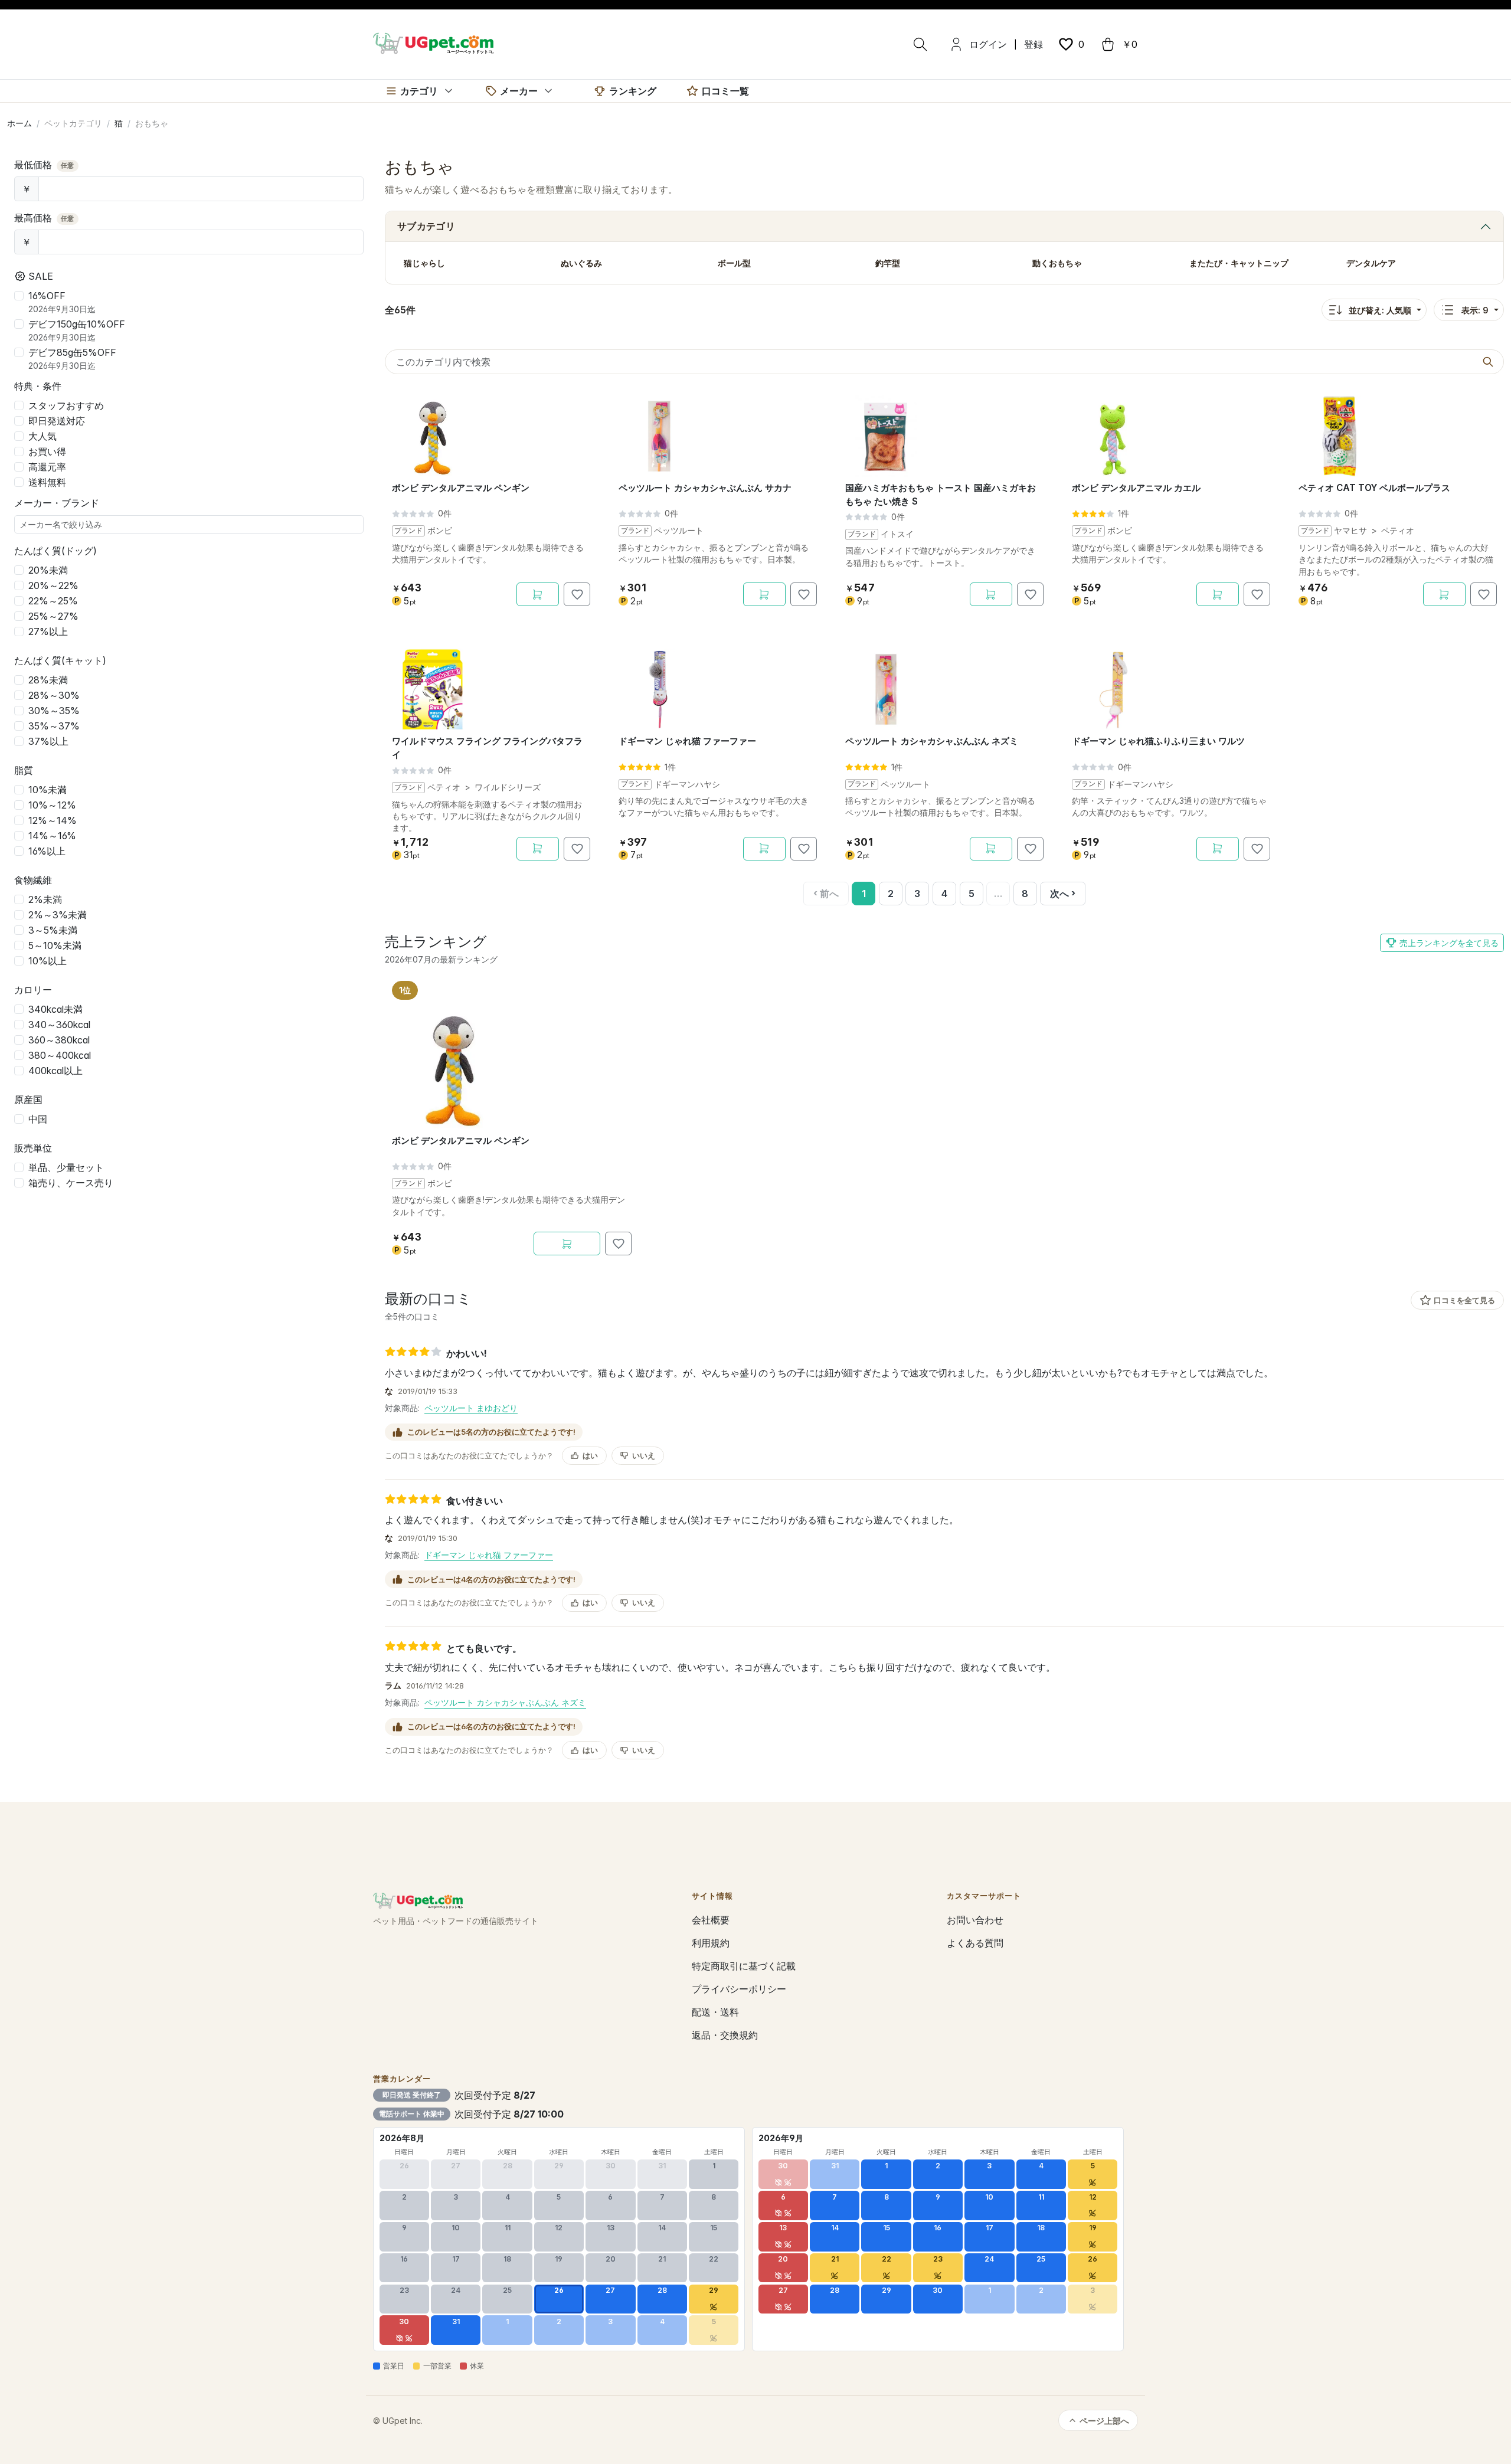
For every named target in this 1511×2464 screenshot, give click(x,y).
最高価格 (44, 218)
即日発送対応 (57, 421)
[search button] (1488, 362)
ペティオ (1398, 531)
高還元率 (47, 467)
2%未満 (45, 899)
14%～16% (52, 836)
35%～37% (54, 726)
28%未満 (48, 680)
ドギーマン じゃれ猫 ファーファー (489, 1555)
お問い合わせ (975, 1920)
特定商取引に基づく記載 (744, 1966)
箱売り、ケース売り (71, 1183)
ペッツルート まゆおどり (471, 1408)
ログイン (988, 44)
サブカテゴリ (426, 226)
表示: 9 (1475, 310)
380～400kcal (60, 1055)
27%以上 (48, 631)
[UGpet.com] (433, 42)
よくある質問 (975, 1943)
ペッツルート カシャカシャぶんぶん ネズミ (505, 1702)
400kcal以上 (55, 1071)
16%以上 (47, 851)
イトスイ (897, 534)
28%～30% (54, 695)
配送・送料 (715, 2012)
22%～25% (53, 601)
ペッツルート (679, 531)
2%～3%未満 (58, 915)
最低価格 (44, 165)
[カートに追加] (538, 594)
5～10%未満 (55, 945)
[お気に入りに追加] (577, 594)
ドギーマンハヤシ (687, 784)
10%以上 (48, 961)
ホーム (19, 123)
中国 (38, 1119)
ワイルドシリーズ (508, 787)
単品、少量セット (66, 1167)
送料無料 (47, 482)
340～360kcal (59, 1025)
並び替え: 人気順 (1380, 310)
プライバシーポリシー (739, 1989)
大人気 (42, 436)
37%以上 (48, 741)
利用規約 (711, 1943)
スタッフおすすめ (66, 405)
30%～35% (54, 711)
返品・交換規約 (725, 2035)
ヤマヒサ (1350, 531)
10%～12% (52, 805)
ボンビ (440, 531)
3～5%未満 (53, 930)
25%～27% (53, 616)
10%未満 (48, 790)
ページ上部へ (1104, 2421)
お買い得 (47, 451)
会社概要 (711, 1920)
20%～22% (53, 585)
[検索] (920, 44)
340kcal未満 (55, 1009)
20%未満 (48, 570)
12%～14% (53, 820)
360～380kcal (59, 1040)
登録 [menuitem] (1034, 44)
